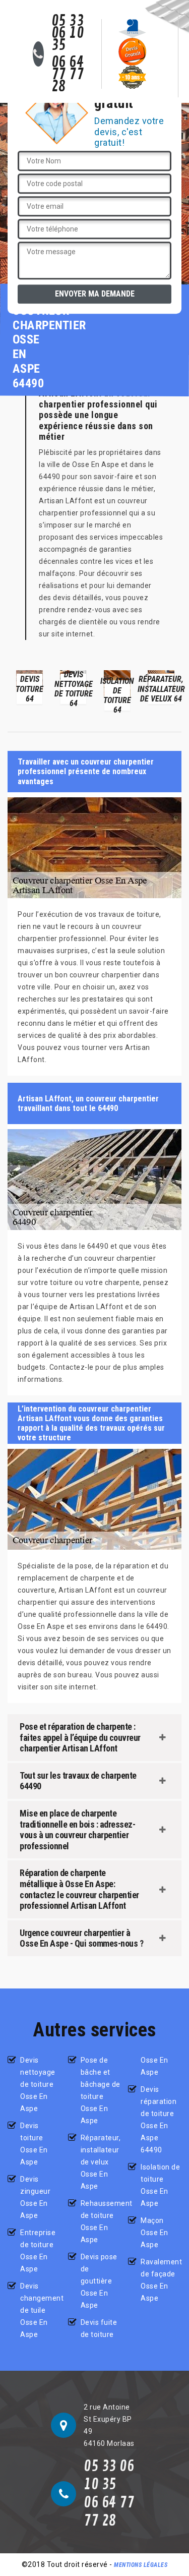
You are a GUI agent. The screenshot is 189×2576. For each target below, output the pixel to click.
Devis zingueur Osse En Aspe (35, 2197)
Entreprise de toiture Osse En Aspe (38, 2251)
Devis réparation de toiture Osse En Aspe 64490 (159, 2120)
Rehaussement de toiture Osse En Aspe (101, 2221)
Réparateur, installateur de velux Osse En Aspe (101, 2162)
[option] (29, 687)
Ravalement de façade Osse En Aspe (161, 2280)
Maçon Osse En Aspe (154, 2233)
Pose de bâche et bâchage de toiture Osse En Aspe (101, 2090)
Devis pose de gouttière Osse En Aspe (99, 2281)
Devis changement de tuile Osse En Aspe (41, 2310)
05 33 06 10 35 (68, 33)
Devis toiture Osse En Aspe (34, 2144)
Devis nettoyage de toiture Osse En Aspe (38, 2084)
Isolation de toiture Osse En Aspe (160, 2185)
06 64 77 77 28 (68, 75)
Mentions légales (141, 2565)
